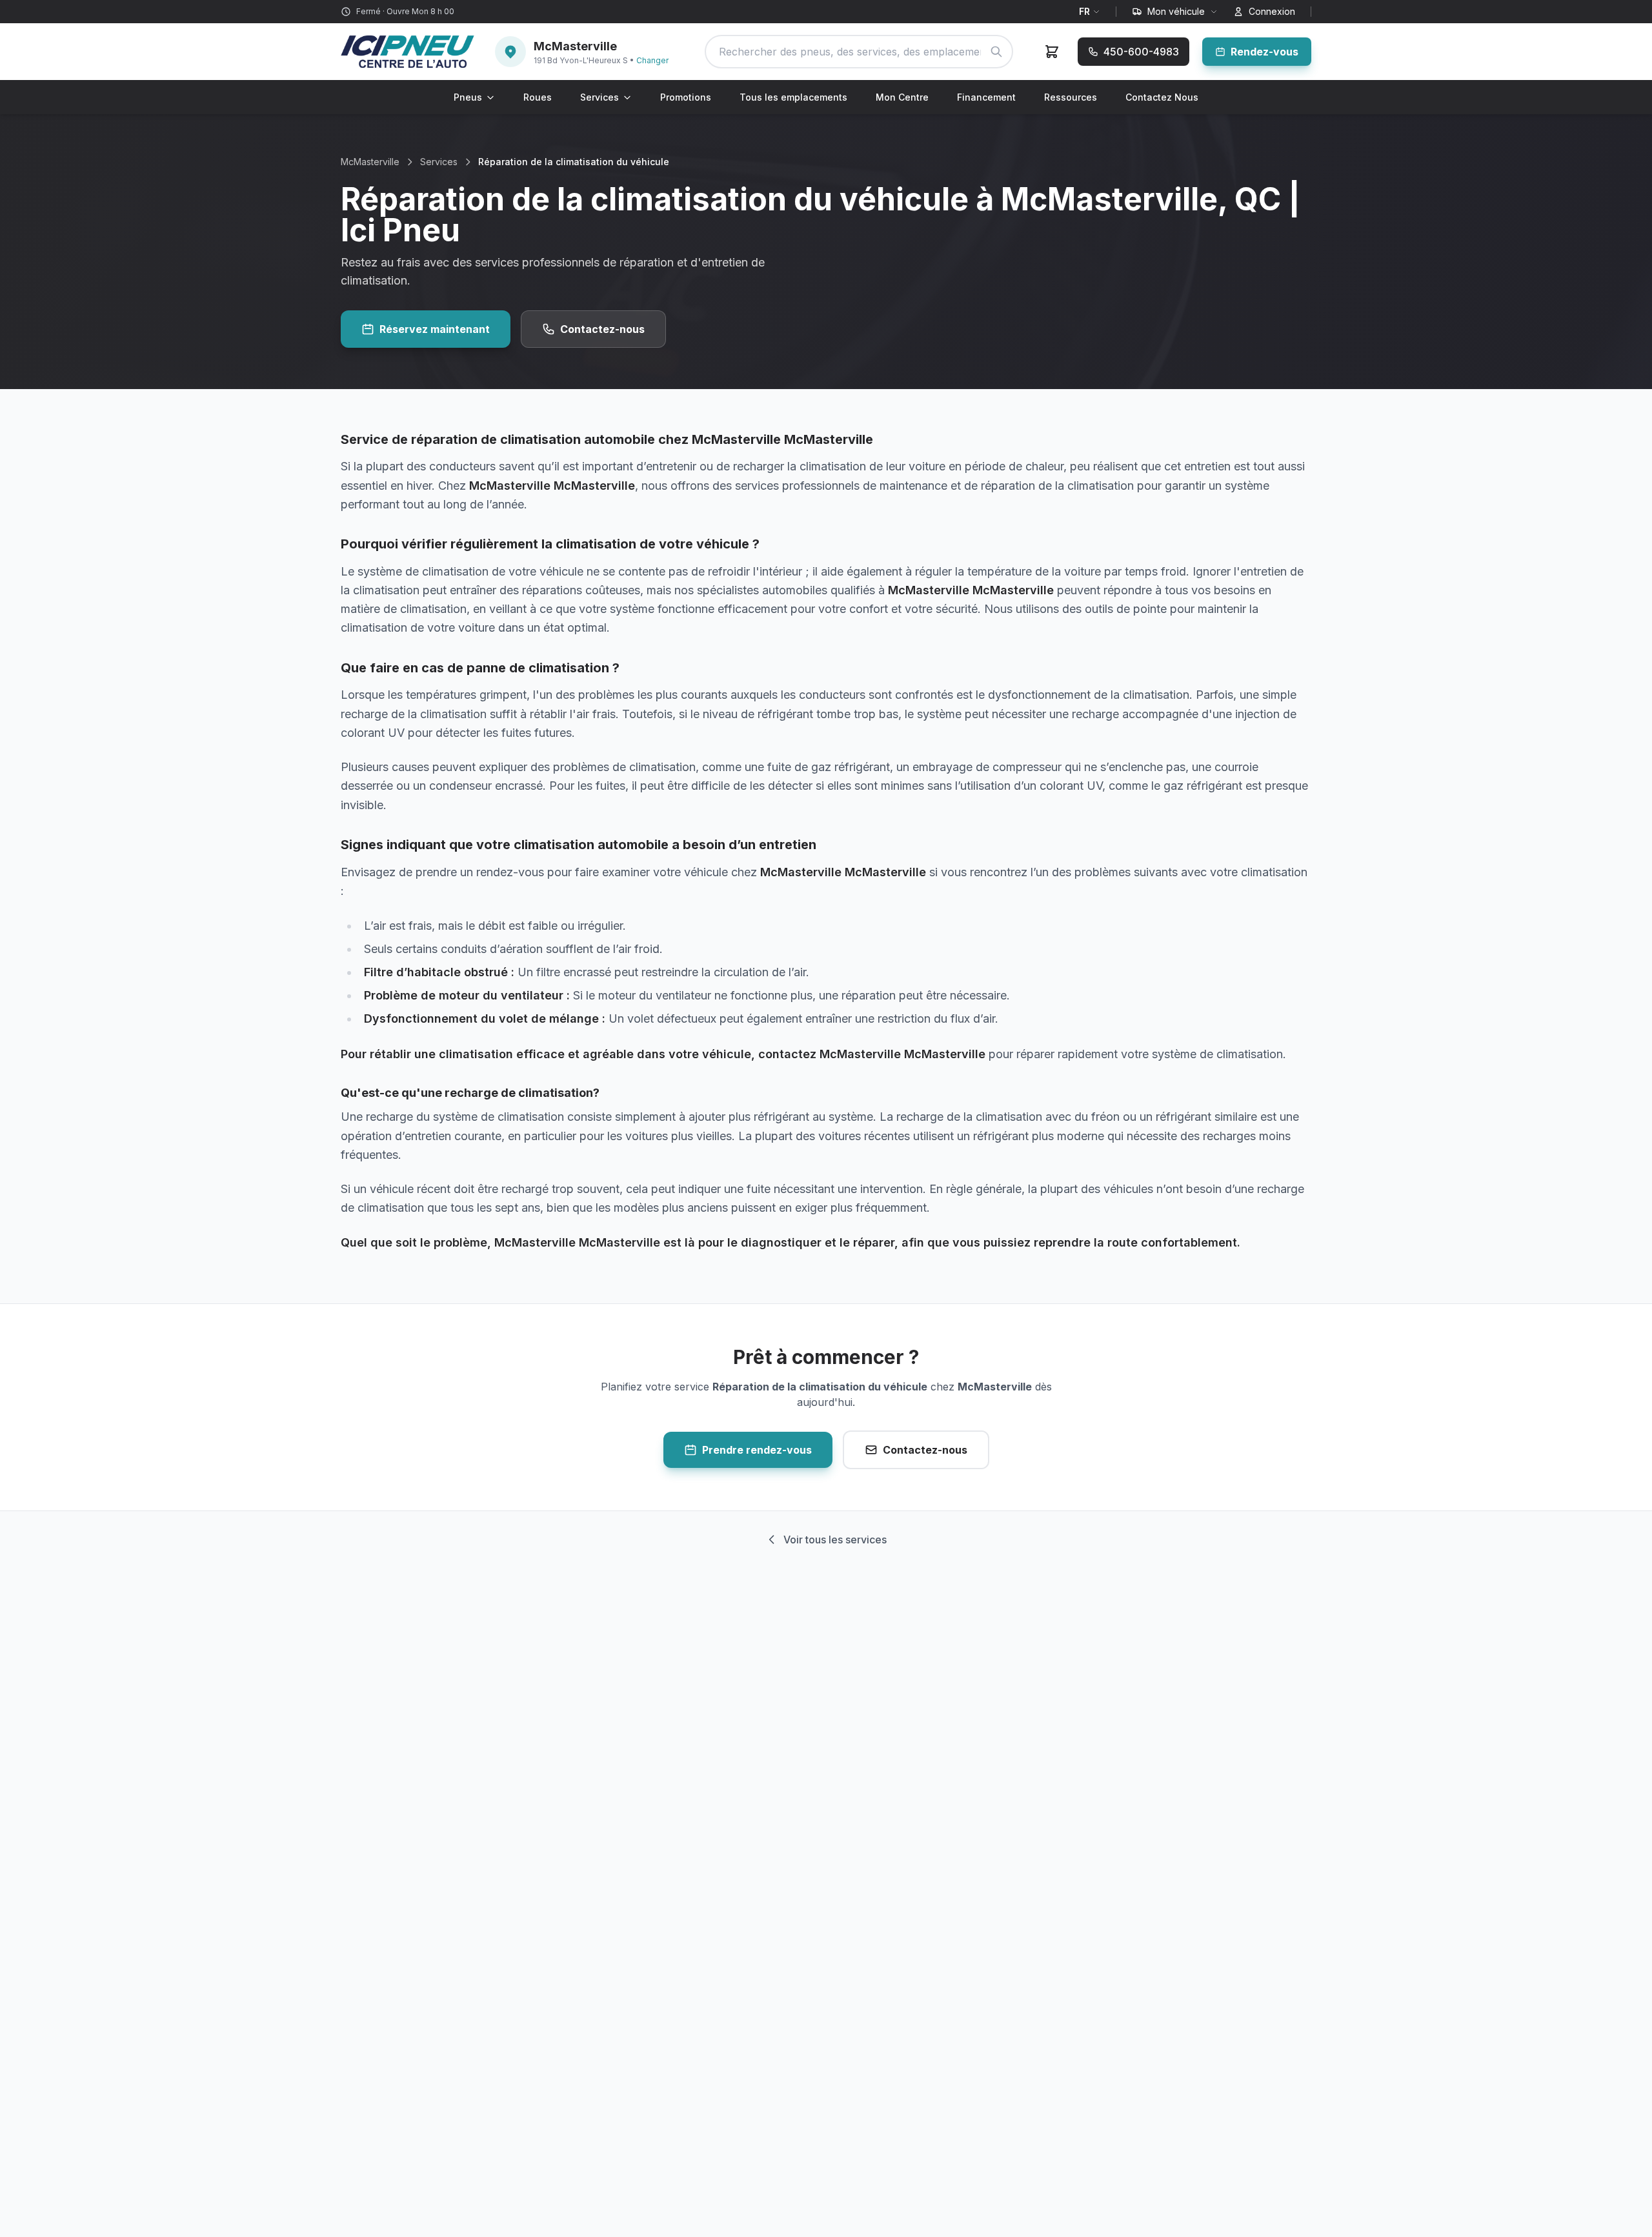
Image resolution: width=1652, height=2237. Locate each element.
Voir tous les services (835, 1540)
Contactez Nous (1162, 97)
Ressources (1071, 97)
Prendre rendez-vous (757, 1450)
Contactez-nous (602, 329)
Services (599, 97)
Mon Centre (902, 97)
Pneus (468, 97)
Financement (986, 97)
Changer (652, 60)
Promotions (686, 97)
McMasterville (370, 162)
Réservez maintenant (435, 329)
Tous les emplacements (793, 97)
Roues (538, 97)
